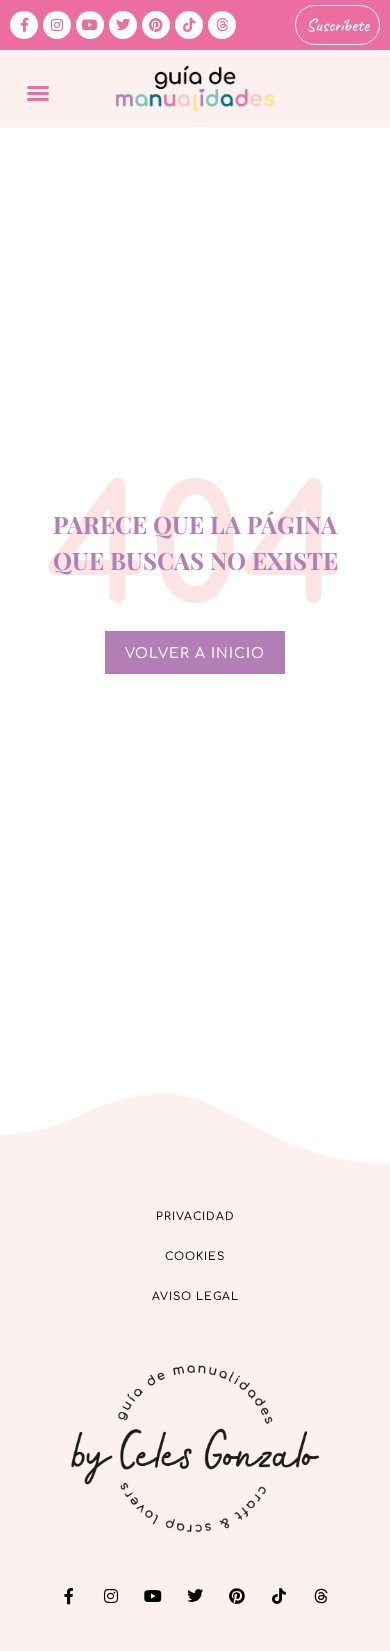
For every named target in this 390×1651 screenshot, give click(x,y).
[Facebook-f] (24, 25)
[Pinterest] (156, 25)
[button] (38, 93)
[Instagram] (57, 25)
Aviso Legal (195, 1296)
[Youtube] (90, 25)
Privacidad (195, 1216)
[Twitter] (123, 25)
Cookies (195, 1256)
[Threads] (222, 25)
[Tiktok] (189, 25)
